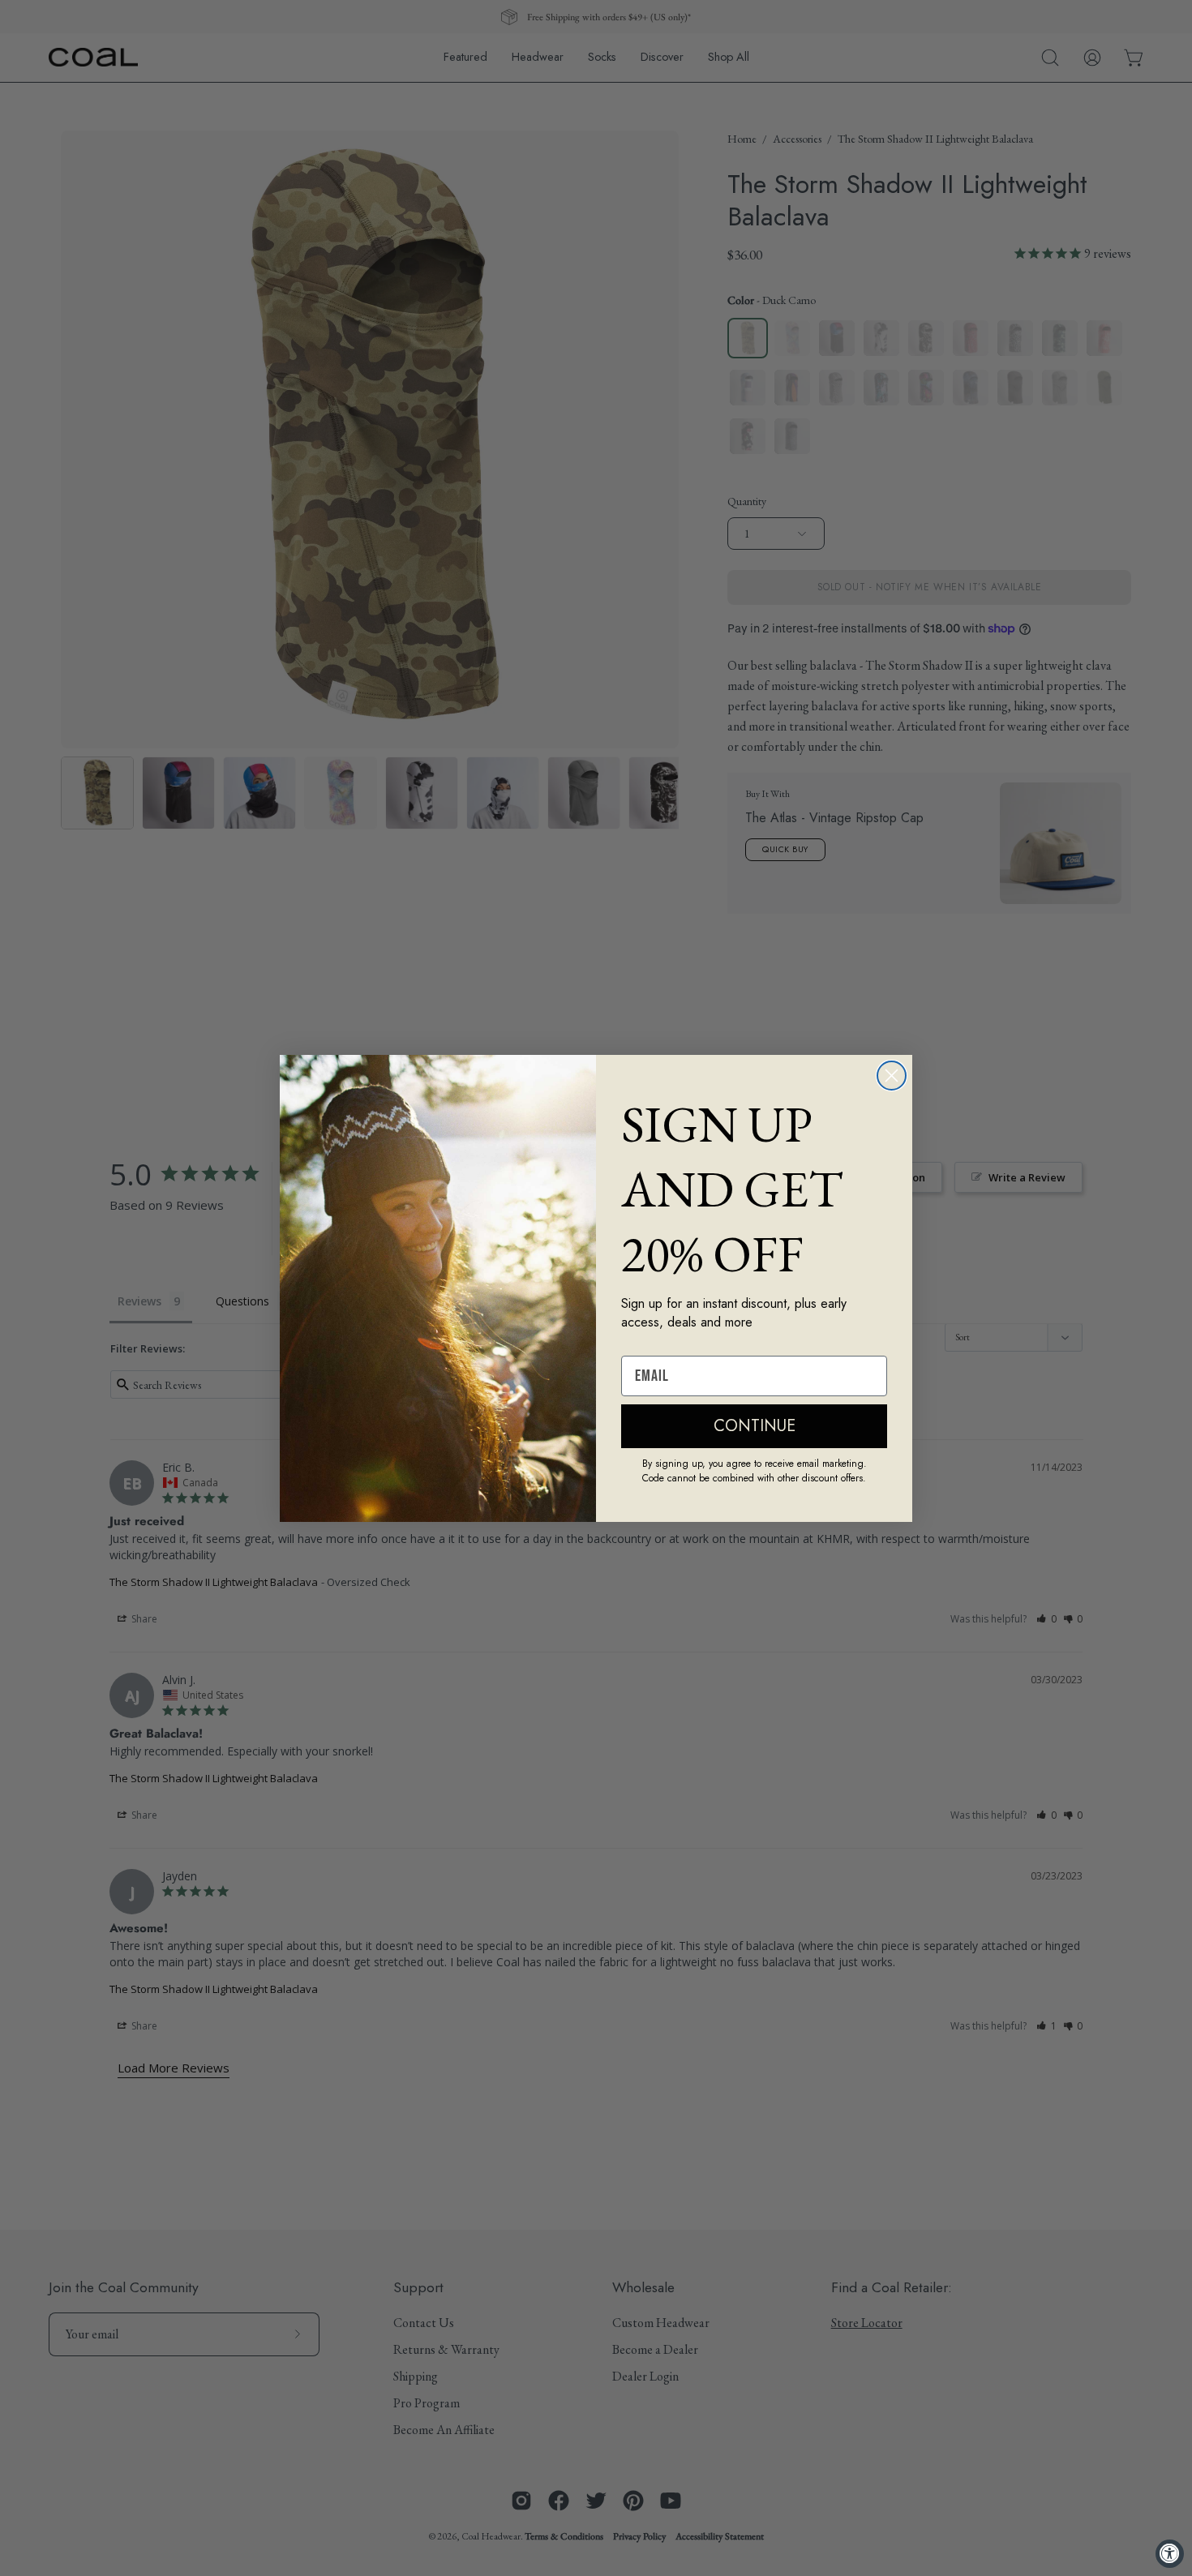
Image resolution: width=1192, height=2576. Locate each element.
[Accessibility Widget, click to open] (1170, 2554)
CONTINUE (755, 1426)
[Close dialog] (892, 1076)
